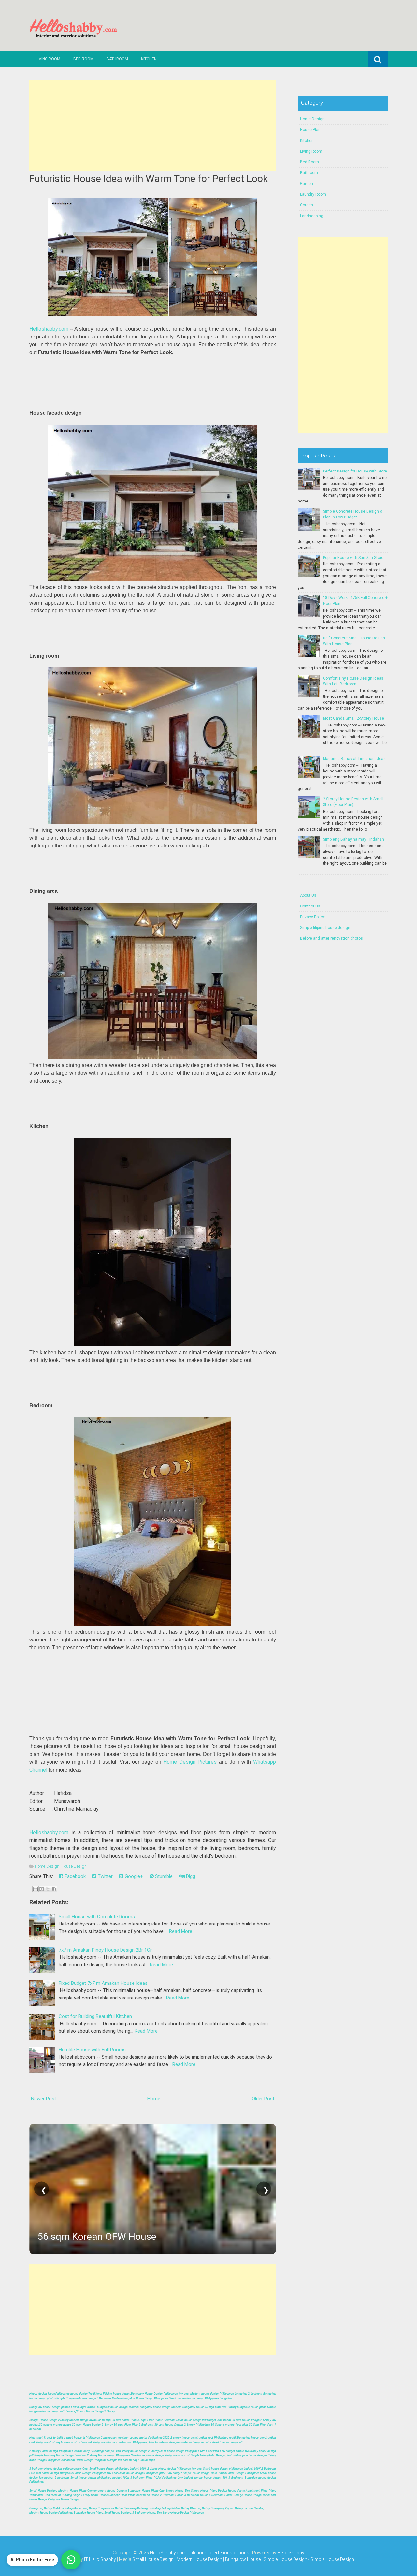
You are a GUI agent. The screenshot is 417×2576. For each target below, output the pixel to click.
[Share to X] (48, 1889)
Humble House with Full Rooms (92, 2050)
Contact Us (310, 906)
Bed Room (83, 59)
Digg (190, 1876)
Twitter (105, 1876)
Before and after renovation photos (331, 938)
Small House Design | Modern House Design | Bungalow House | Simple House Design (220, 2559)
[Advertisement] (153, 126)
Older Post (263, 2099)
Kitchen (149, 59)
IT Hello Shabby (100, 2559)
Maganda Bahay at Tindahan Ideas (354, 759)
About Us (308, 895)
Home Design (47, 1866)
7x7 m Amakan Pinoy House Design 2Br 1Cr (105, 1950)
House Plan (310, 130)
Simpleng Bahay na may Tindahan (353, 839)
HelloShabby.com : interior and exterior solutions (200, 2553)
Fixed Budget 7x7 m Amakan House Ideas (103, 1983)
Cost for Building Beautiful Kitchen (95, 2016)
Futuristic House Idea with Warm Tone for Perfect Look (149, 179)
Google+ (133, 1876)
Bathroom (117, 59)
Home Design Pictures (190, 1762)
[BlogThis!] (42, 1889)
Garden (307, 184)
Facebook (74, 1876)
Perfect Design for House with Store (355, 471)
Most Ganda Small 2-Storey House (353, 718)
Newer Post (43, 2099)
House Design (74, 1866)
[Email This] (36, 1889)
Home (154, 2099)
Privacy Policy (312, 917)
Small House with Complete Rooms (97, 1917)
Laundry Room (313, 194)
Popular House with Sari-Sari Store (353, 558)
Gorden (307, 205)
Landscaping (312, 216)
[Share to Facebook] (54, 1889)
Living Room (48, 59)
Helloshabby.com (49, 329)
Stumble (163, 1876)
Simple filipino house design (325, 928)
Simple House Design (332, 2559)
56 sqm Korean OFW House (97, 2236)
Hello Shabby (291, 2553)
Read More (181, 1931)
